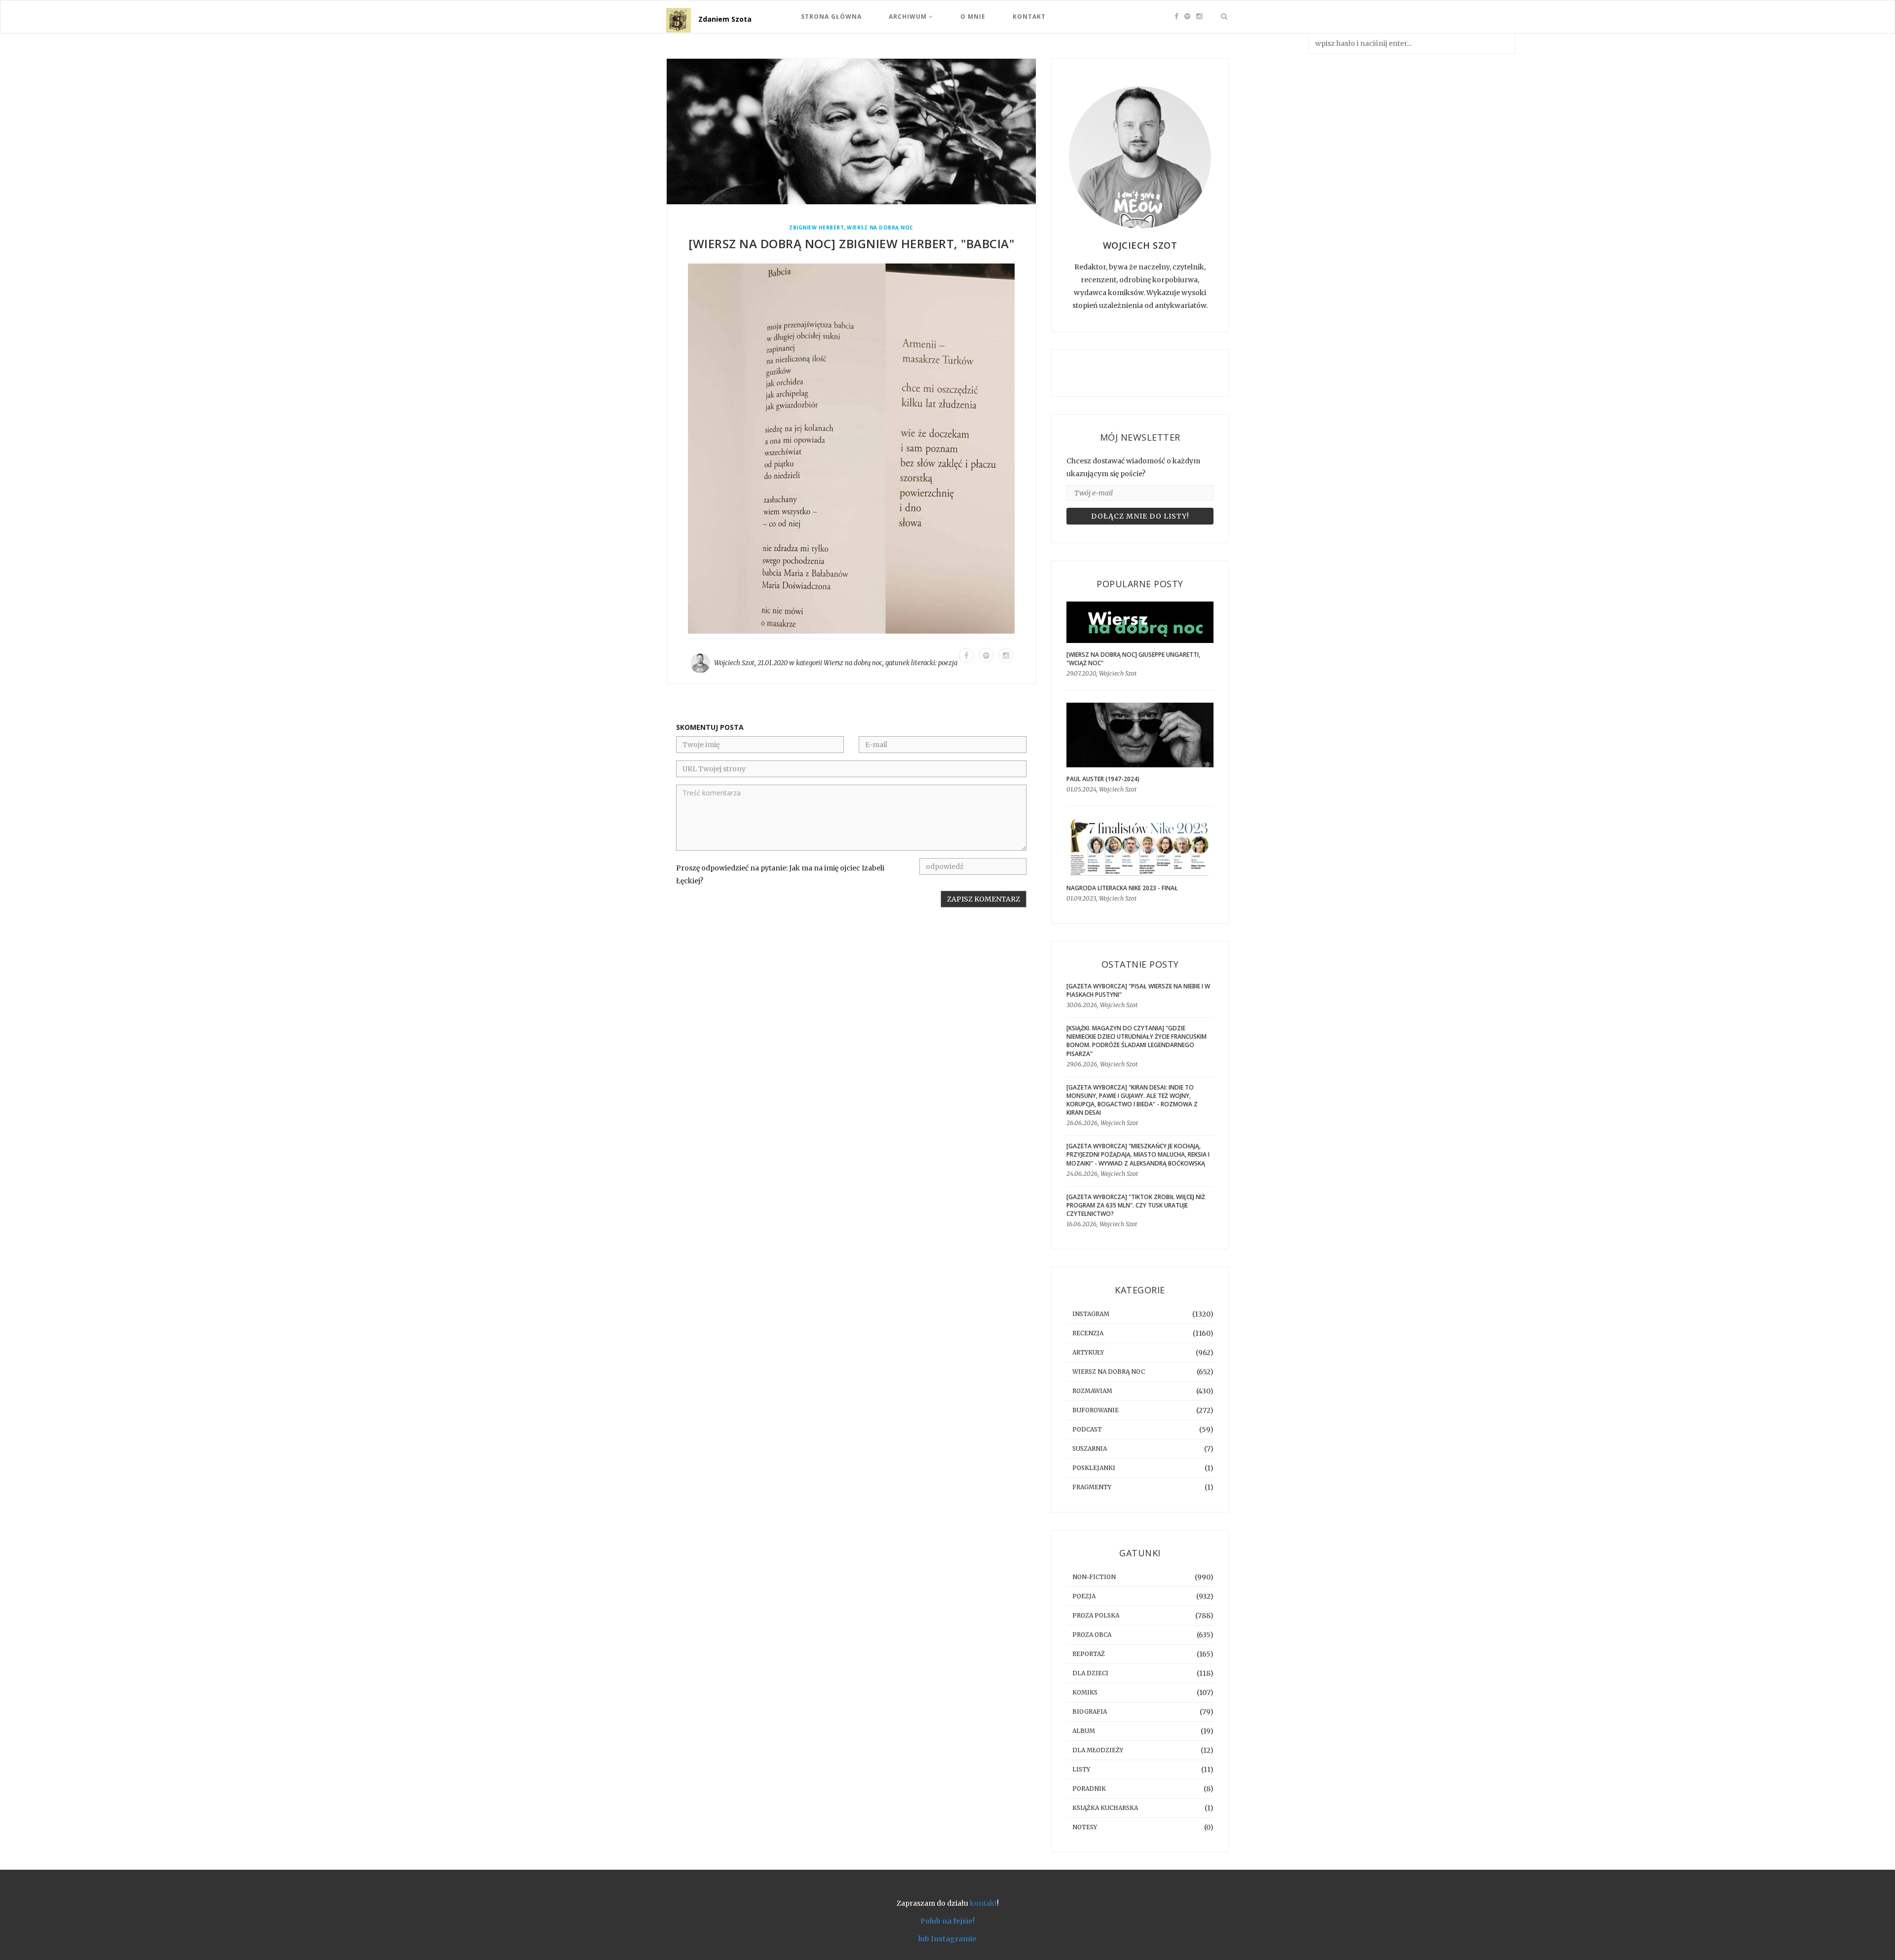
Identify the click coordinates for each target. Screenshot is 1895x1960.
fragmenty (1092, 1487)
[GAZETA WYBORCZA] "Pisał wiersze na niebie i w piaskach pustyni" (1138, 990)
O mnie (973, 17)
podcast (1087, 1429)
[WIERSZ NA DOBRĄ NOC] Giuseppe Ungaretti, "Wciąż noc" (1133, 659)
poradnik (1089, 1789)
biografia (1090, 1712)
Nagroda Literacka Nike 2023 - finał (1122, 888)
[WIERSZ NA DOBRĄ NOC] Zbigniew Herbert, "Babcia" (851, 244)
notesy (1085, 1827)
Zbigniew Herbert (816, 228)
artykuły (1088, 1352)
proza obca (1092, 1635)
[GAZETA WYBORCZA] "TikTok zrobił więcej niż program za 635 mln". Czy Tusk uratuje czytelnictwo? (1136, 1205)
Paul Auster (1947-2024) (1103, 779)
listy (1081, 1769)
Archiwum (909, 17)
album (1084, 1731)
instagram (1091, 1314)
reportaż (1089, 1654)
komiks (1085, 1692)
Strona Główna (831, 17)
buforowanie (1096, 1410)
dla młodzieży (1098, 1750)
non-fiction (1094, 1577)
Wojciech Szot (734, 663)
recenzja (1088, 1333)
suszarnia (1090, 1449)
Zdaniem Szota (725, 19)
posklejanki (1094, 1468)
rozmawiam (1092, 1391)
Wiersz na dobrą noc (880, 228)
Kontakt (1029, 17)
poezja (948, 663)
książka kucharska (1105, 1808)
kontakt (983, 1903)
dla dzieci (1090, 1673)
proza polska (1096, 1615)
